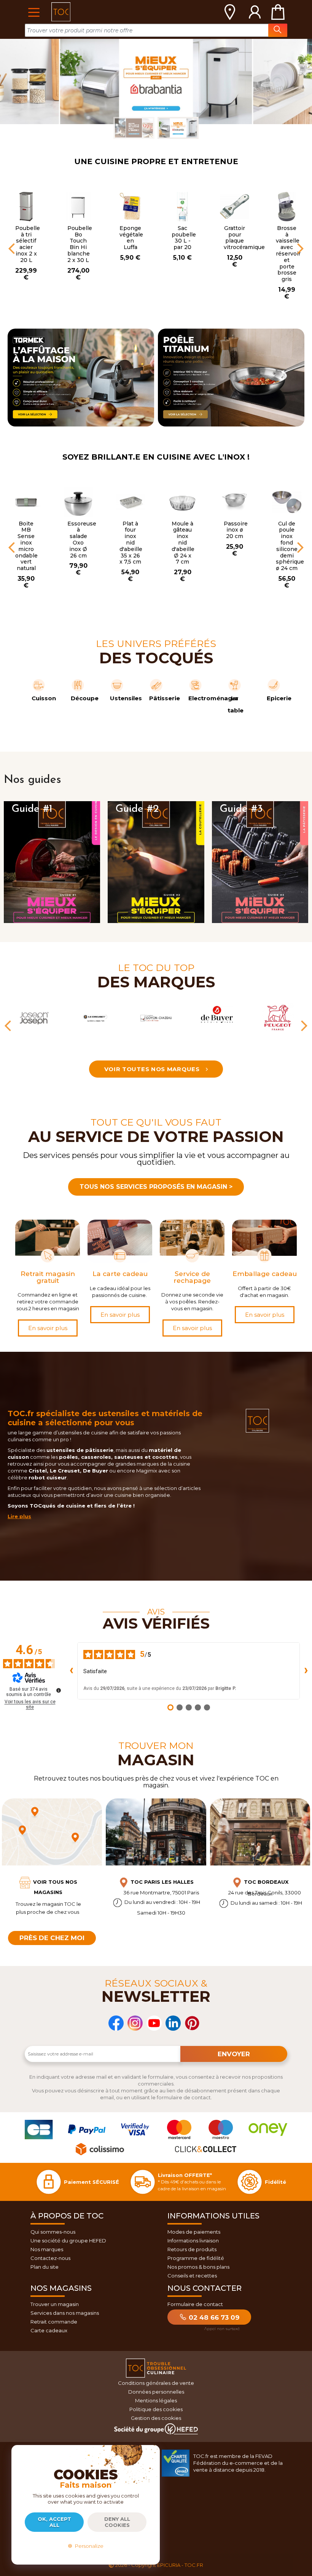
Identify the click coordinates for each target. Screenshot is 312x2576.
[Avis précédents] (71, 1671)
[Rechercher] (278, 30)
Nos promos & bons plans (198, 2267)
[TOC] (61, 12)
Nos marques (47, 2249)
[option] (26, 228)
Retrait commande (54, 2322)
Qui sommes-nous (53, 2232)
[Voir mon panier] (278, 12)
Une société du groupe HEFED (68, 2241)
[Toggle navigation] (34, 12)
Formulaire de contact (195, 2304)
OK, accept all (54, 2522)
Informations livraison (193, 2241)
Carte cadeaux (49, 2330)
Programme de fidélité (196, 2258)
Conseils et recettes (192, 2276)
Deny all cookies (117, 2522)
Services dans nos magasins (65, 2313)
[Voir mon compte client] (255, 12)
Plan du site (45, 2267)
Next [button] (301, 248)
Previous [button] (11, 248)
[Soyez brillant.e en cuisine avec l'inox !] (156, 81)
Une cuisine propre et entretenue (156, 161)
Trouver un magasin (55, 2304)
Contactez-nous (50, 2258)
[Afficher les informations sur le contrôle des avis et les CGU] (59, 1690)
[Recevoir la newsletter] (234, 2054)
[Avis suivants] (306, 1671)
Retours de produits (192, 2249)
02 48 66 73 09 (213, 2317)
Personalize (88, 2546)
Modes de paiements (194, 2232)
